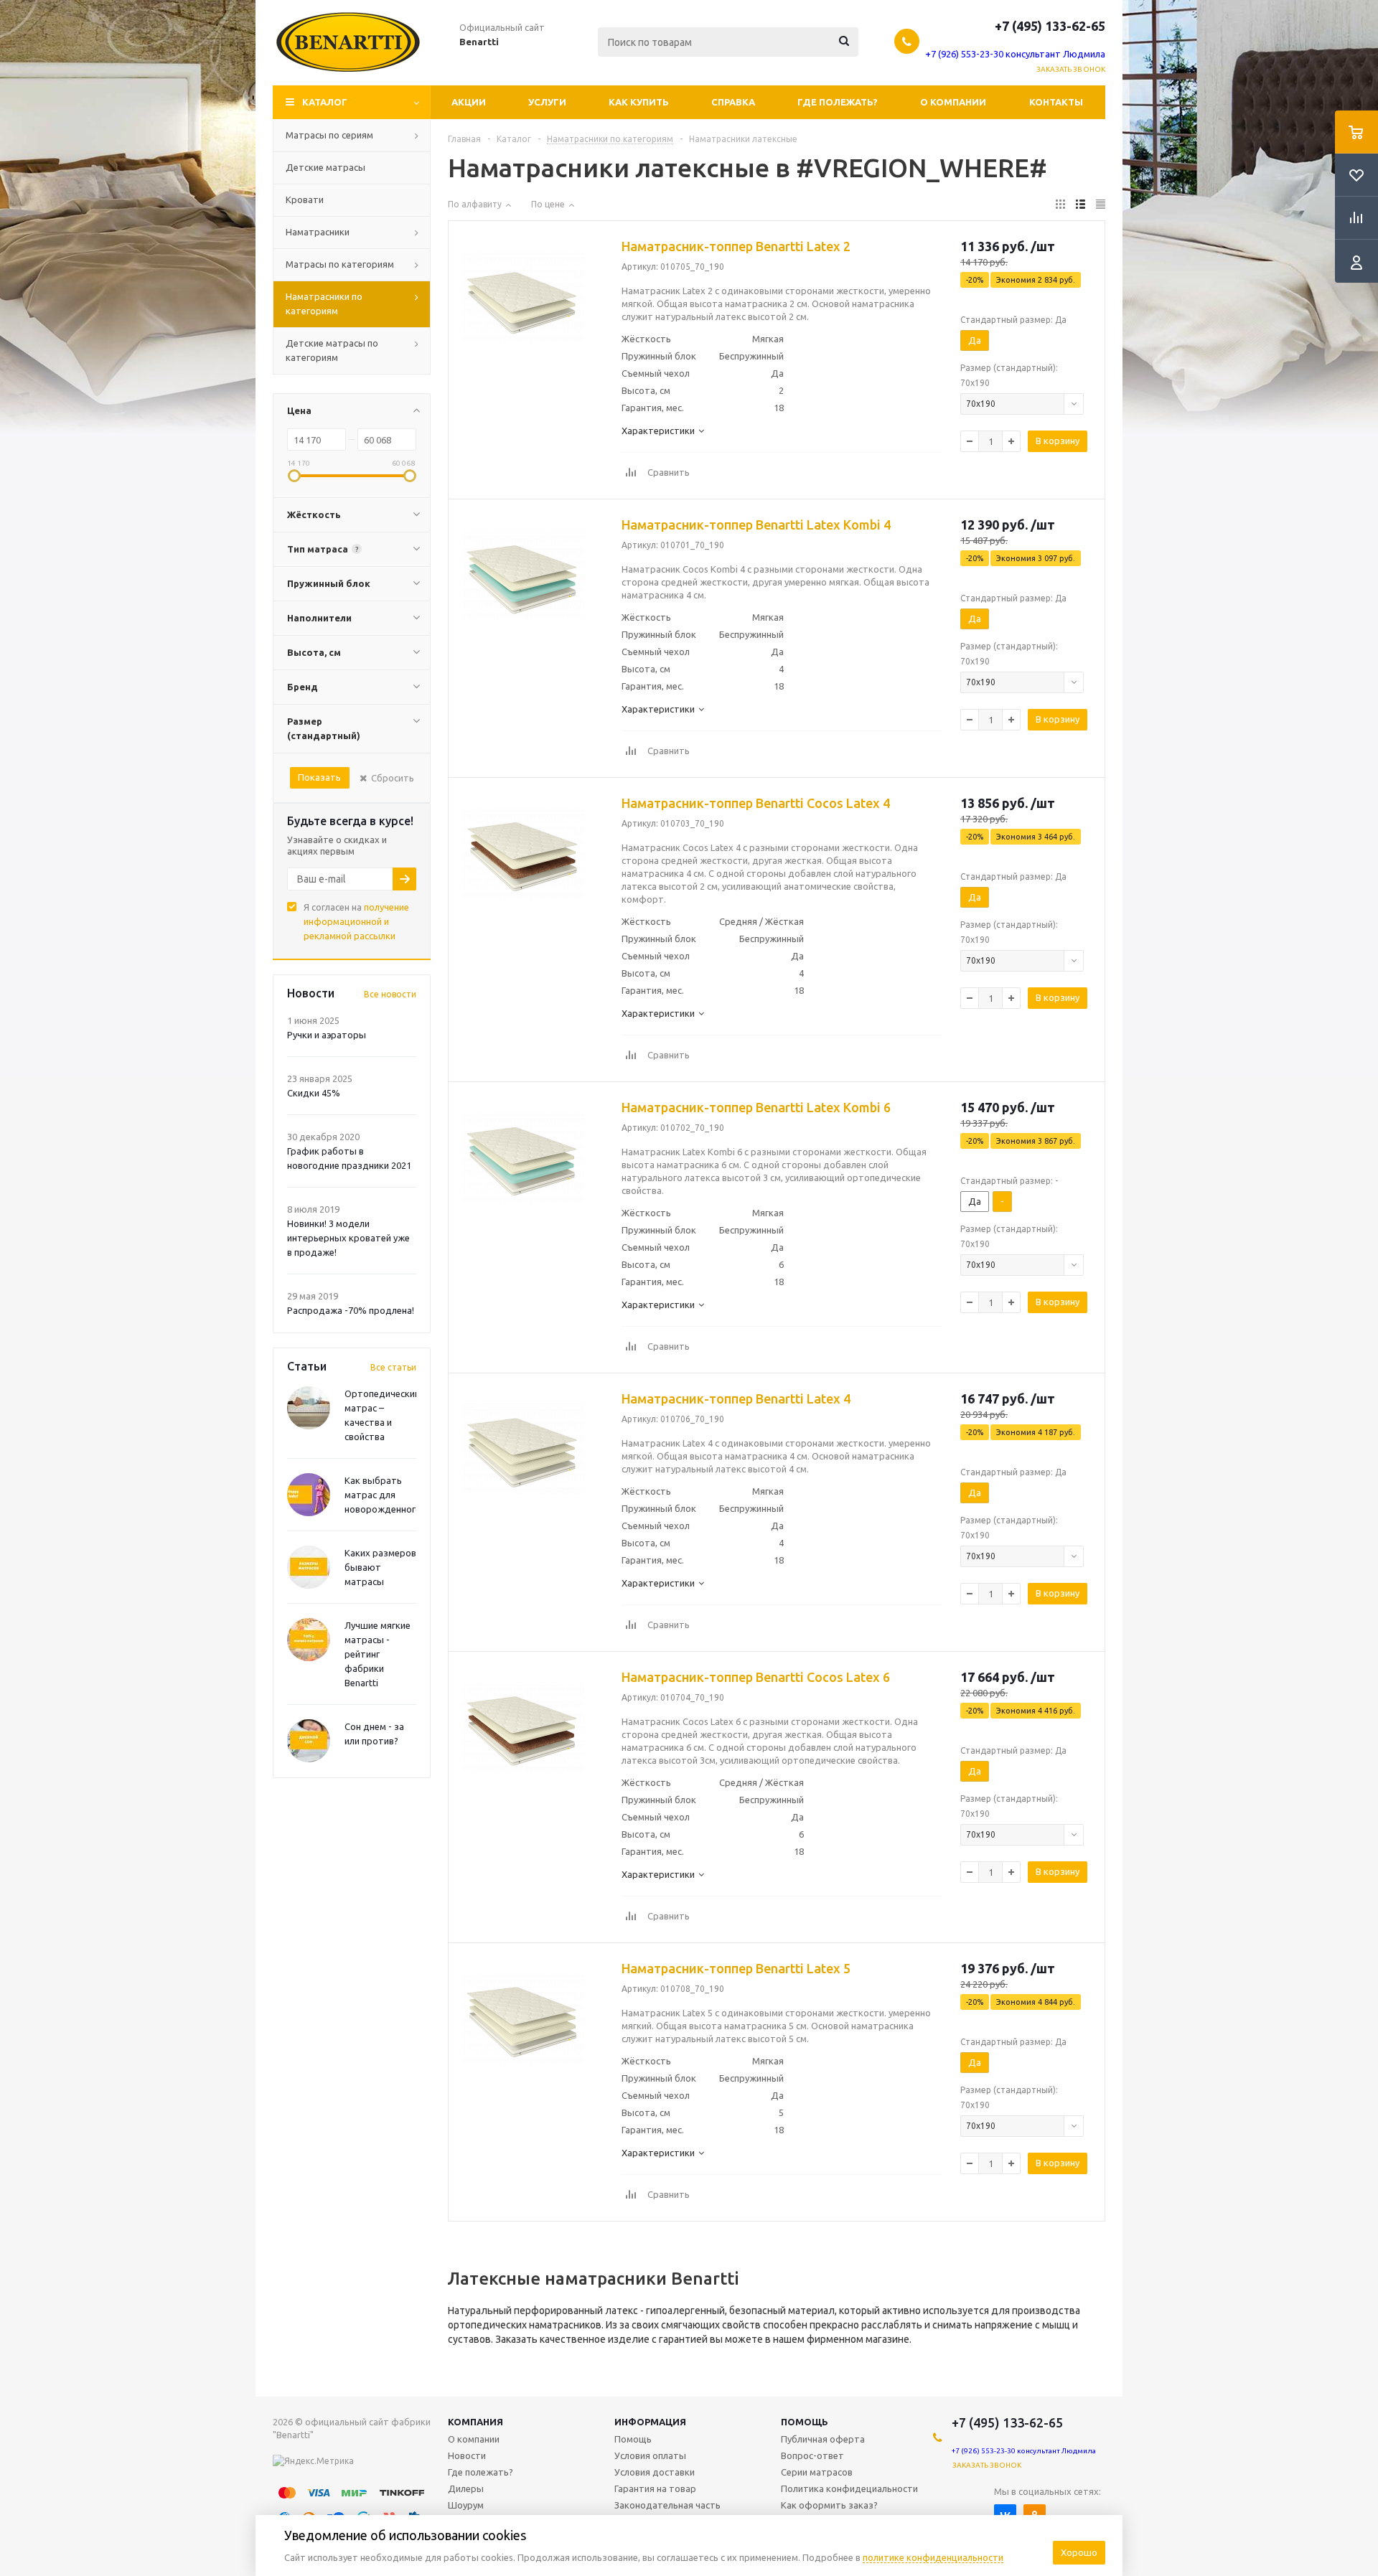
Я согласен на (356, 921)
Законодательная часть (667, 2505)
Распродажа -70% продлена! (351, 1310)
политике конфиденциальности (933, 2557)
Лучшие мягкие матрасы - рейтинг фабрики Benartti (378, 1654)
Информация (650, 2422)
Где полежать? (838, 102)
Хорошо (1079, 2552)
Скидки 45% (314, 1093)
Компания (475, 2422)
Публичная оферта (823, 2439)
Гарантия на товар (655, 2488)
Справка (733, 102)
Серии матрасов (817, 2472)
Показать (319, 777)
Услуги (547, 102)
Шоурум (466, 2505)
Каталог (325, 102)
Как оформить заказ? (829, 2505)
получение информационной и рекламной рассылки (356, 921)
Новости (467, 2455)
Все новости (390, 994)
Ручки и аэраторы (327, 1035)
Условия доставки (655, 2472)
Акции (469, 102)
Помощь (805, 2422)
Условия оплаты (650, 2455)
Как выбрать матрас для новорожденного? (385, 1495)
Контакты (1056, 102)
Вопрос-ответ (812, 2455)
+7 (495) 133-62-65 (1050, 26)
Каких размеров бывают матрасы (380, 1567)
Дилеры (466, 2488)
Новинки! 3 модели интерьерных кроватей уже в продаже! (348, 1238)
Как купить (639, 102)
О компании (953, 102)
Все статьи (393, 1367)
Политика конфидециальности (849, 2488)
